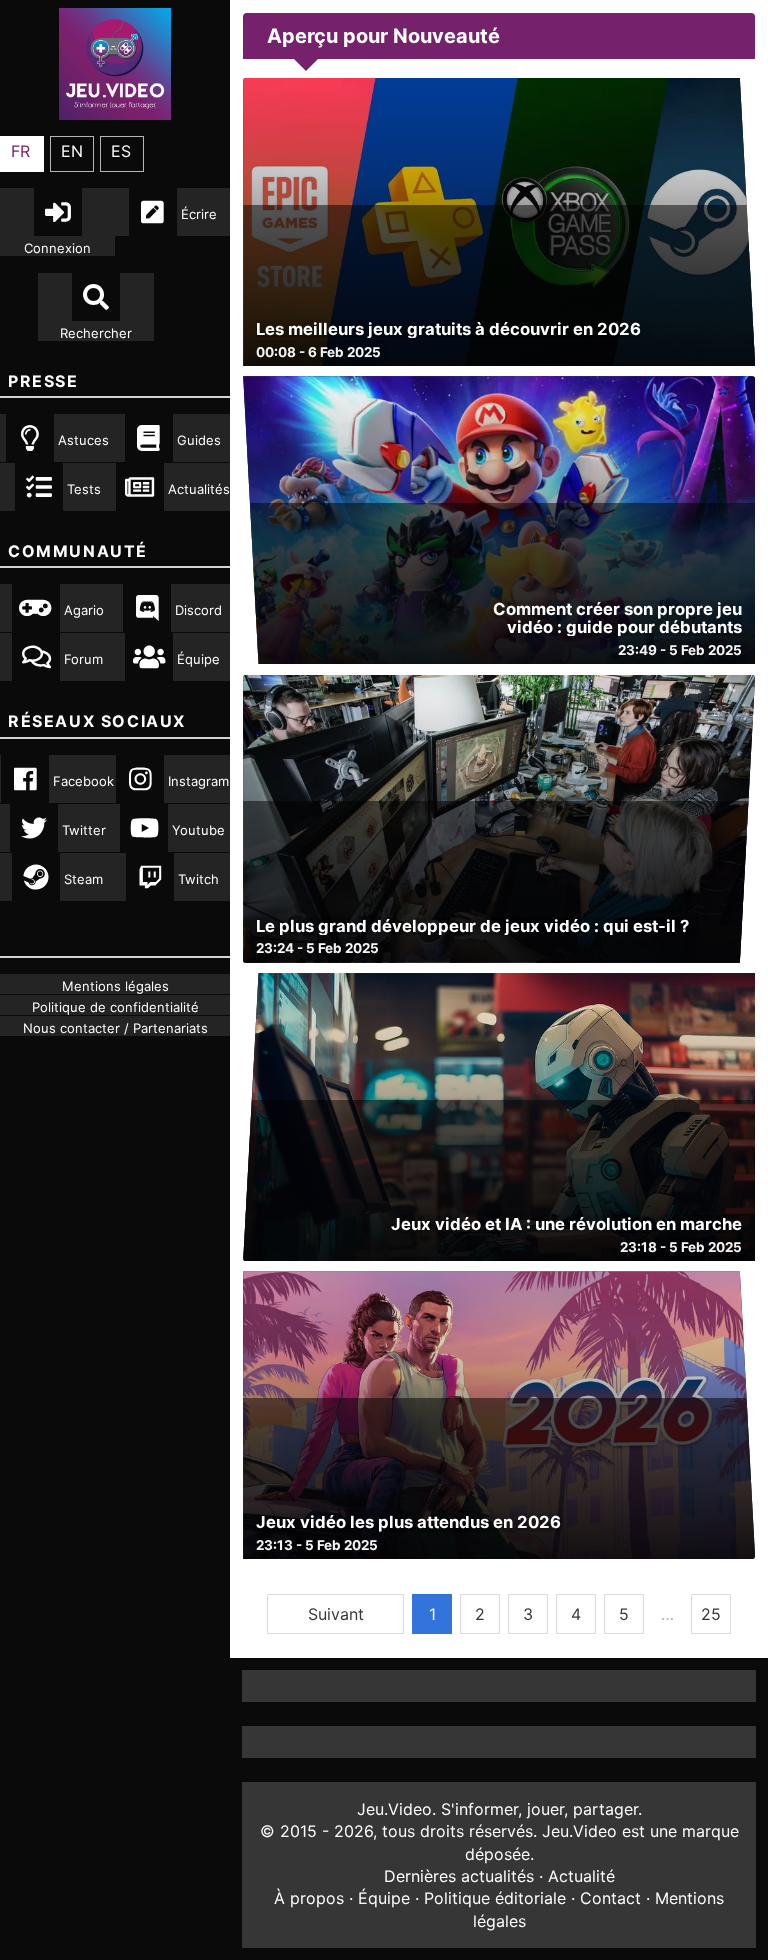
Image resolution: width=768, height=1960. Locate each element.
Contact (610, 1898)
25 (711, 1614)
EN (72, 151)
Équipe (384, 1898)
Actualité (581, 1876)
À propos (309, 1898)
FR (20, 151)
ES (121, 151)
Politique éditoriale (495, 1898)
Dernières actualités (459, 1876)
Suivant (336, 1614)
